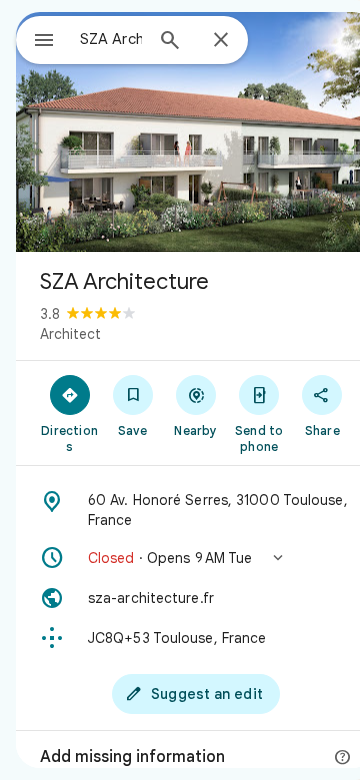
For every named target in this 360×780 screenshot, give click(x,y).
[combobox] (111, 39)
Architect (70, 334)
